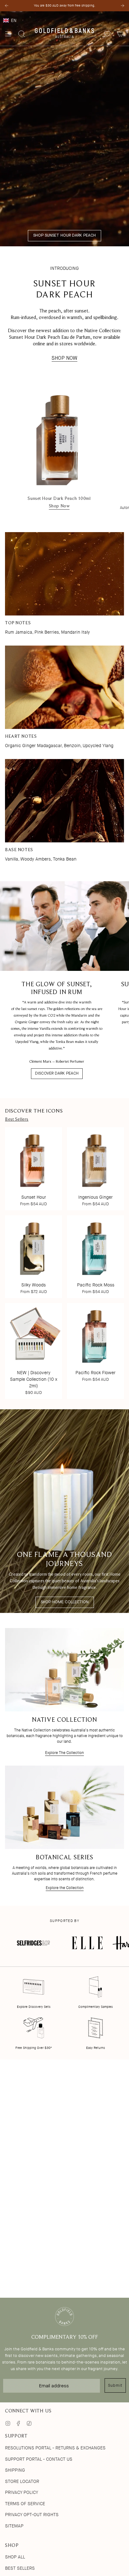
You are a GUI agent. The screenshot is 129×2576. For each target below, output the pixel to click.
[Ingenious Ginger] (95, 1159)
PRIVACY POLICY (22, 2492)
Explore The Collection (64, 1753)
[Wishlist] (107, 34)
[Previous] (7, 6)
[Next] (122, 6)
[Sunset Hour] (34, 1159)
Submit (115, 2385)
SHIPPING (15, 2470)
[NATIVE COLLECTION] (64, 1670)
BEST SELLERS (20, 2568)
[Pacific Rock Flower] (95, 1334)
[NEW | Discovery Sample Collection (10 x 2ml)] (34, 1334)
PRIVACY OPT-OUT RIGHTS (32, 2515)
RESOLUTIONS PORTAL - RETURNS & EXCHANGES (55, 2448)
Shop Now (59, 506)
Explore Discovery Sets (34, 2007)
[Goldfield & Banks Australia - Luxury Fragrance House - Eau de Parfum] (64, 34)
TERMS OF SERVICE (25, 2504)
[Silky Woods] (34, 1247)
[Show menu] (8, 34)
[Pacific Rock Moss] (95, 1247)
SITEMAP (14, 2526)
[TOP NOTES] (64, 574)
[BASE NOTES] (64, 801)
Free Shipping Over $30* (34, 2048)
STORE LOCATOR (22, 2481)
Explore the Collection (65, 1888)
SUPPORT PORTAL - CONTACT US (39, 2459)
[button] (64, 20)
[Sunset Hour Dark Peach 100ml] (59, 437)
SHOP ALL (15, 2557)
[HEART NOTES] (64, 687)
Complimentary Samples (95, 2007)
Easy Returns (95, 2048)
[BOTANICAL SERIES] (64, 1807)
